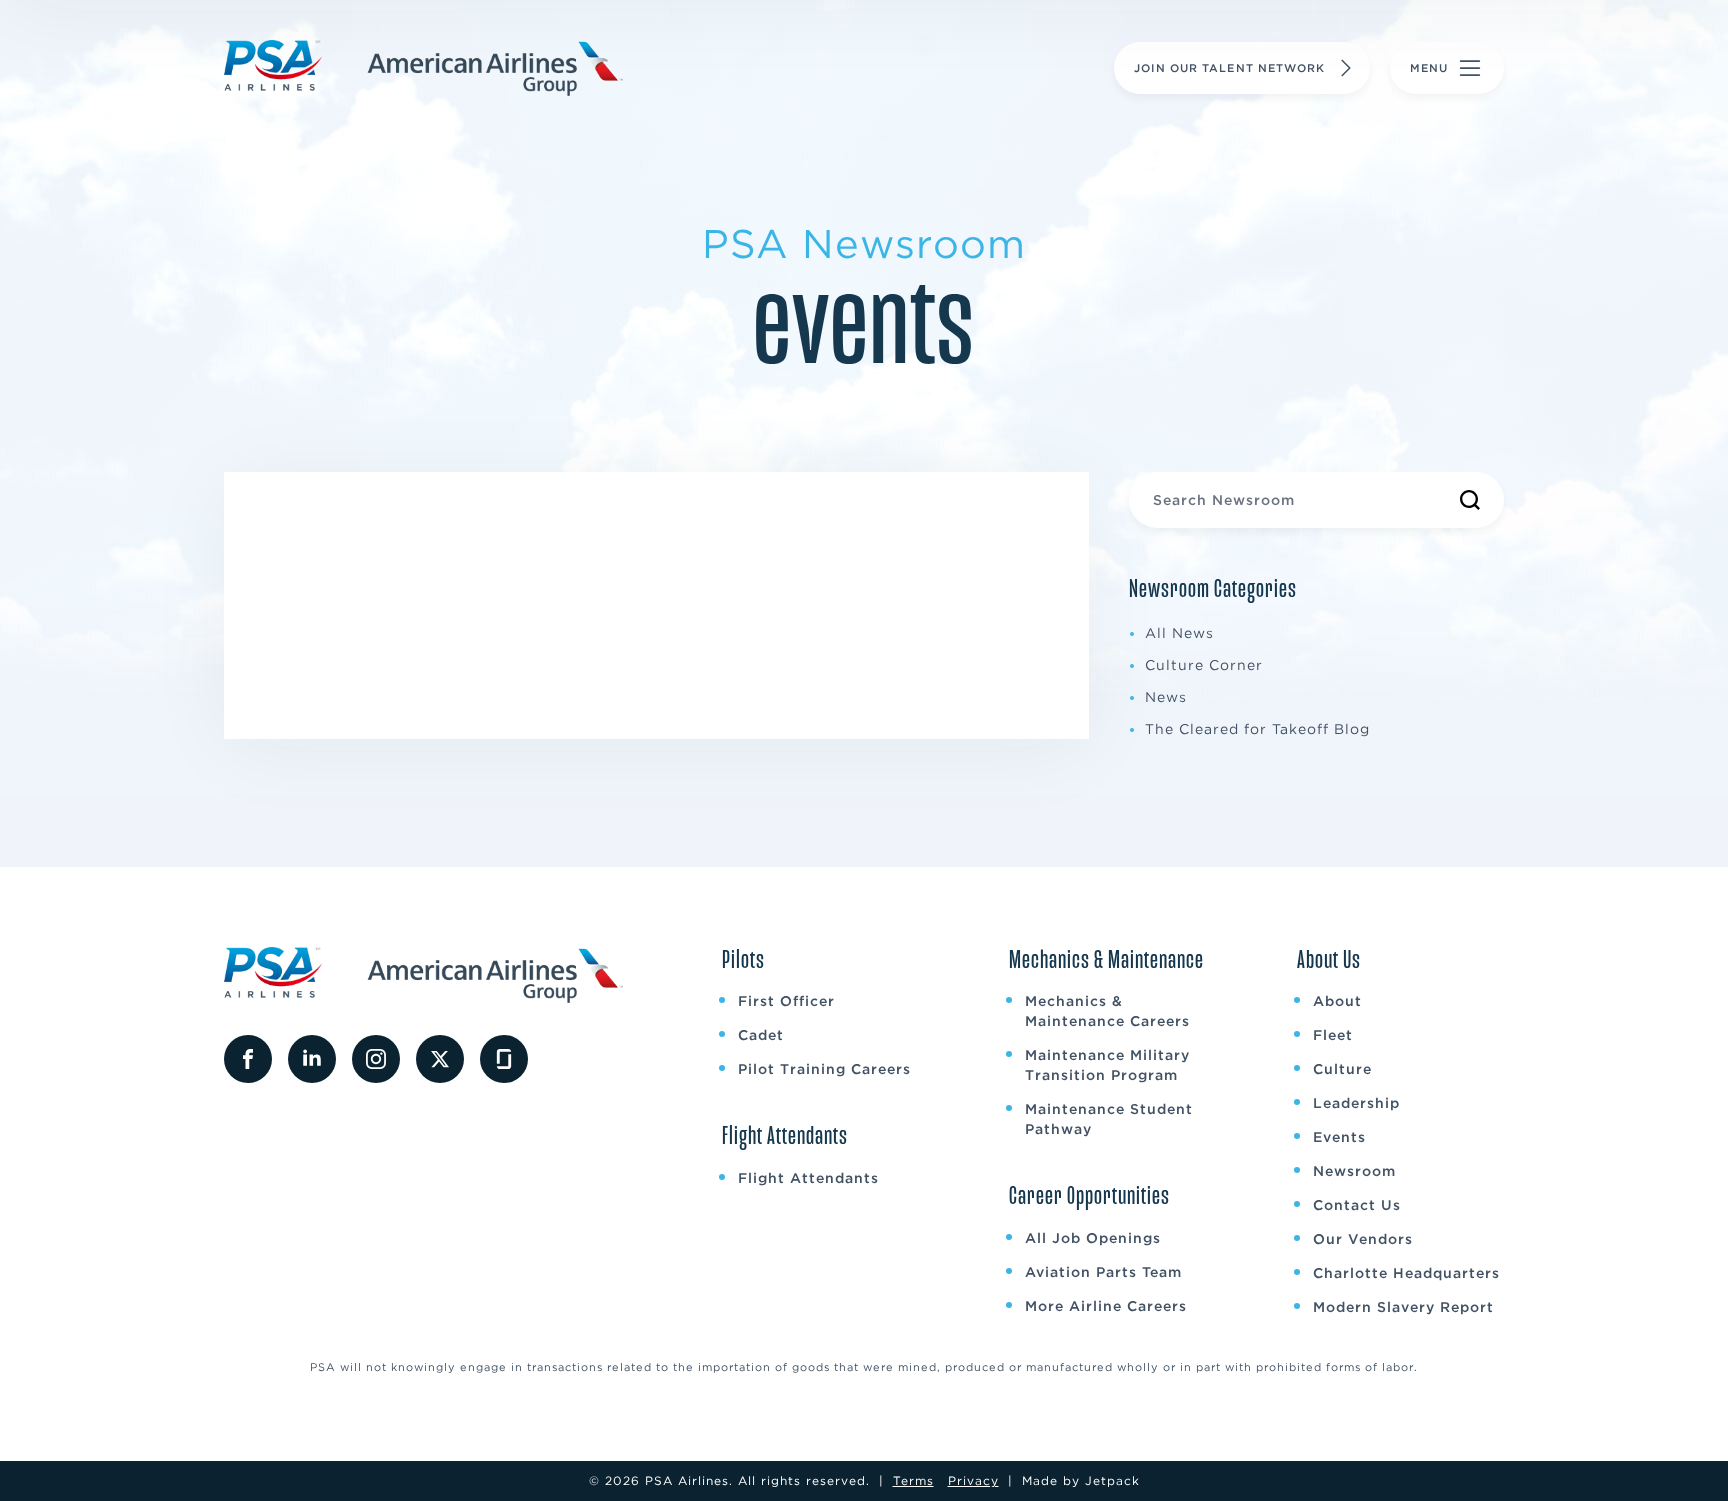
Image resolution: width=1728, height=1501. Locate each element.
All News (1179, 633)
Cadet (761, 1035)
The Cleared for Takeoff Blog (1257, 729)
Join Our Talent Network (1229, 68)
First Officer (786, 1001)
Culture (1342, 1069)
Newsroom (1354, 1171)
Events (1339, 1137)
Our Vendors (1363, 1239)
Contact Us (1357, 1205)
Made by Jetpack (1081, 1480)
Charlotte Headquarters (1406, 1273)
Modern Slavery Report (1403, 1307)
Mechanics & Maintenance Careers (1107, 1011)
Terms (913, 1480)
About (1337, 1001)
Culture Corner (1204, 665)
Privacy (973, 1480)
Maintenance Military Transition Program (1107, 1065)
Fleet (1333, 1035)
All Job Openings (1093, 1238)
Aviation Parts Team (1103, 1272)
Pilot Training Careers (824, 1069)
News (1166, 697)
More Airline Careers (1106, 1306)
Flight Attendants (808, 1178)
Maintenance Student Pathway (1109, 1119)
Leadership (1356, 1103)
